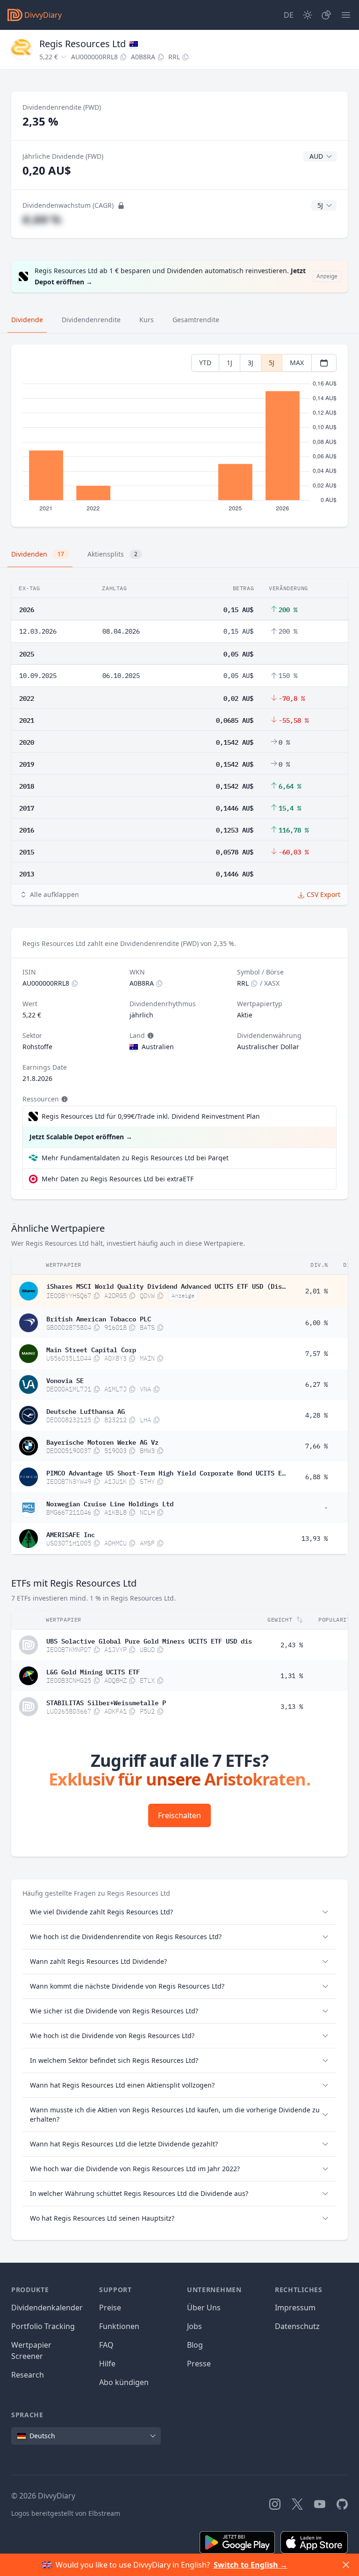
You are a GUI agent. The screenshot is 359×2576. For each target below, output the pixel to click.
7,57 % (316, 1354)
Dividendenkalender (47, 2308)
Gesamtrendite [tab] (196, 320)
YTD (205, 363)
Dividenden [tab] (38, 554)
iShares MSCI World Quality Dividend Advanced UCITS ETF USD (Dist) (166, 1285)
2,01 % (316, 1291)
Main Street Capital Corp (91, 1349)
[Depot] (326, 15)
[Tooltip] (150, 1036)
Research (28, 2375)
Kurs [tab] (147, 320)
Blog (195, 2345)
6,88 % (316, 1477)
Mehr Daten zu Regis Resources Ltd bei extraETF (118, 1179)
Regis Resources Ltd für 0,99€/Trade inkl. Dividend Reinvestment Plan (151, 1116)
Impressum (295, 2308)
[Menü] (346, 15)
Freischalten (179, 1815)
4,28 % (316, 1415)
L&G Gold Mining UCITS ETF (93, 1671)
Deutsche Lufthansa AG (86, 1411)
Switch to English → (251, 2565)
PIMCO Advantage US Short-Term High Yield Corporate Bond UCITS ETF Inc (166, 1472)
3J (251, 363)
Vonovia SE (65, 1380)
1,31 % (292, 1676)
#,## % (42, 219)
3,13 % (292, 1707)
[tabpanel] (179, 436)
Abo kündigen (124, 2382)
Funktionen (119, 2326)
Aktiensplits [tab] (112, 554)
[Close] (346, 2565)
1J (230, 363)
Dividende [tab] (27, 320)
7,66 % (316, 1446)
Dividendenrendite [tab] (91, 320)
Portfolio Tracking (43, 2326)
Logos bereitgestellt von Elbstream (66, 2513)
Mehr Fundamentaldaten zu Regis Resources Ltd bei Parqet (135, 1158)
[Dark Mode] (308, 15)
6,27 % (316, 1384)
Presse (199, 2364)
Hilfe (107, 2364)
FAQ (106, 2345)
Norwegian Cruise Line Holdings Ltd (110, 1503)
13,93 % (315, 1539)
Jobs (194, 2326)
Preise (110, 2308)
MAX (297, 363)
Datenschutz (297, 2326)
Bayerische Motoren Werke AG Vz (102, 1441)
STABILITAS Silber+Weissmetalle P (106, 1702)
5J (272, 363)
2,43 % (292, 1645)
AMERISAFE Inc (71, 1534)
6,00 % (316, 1323)
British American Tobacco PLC (99, 1318)
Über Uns (204, 2308)
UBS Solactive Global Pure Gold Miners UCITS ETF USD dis (149, 1640)
